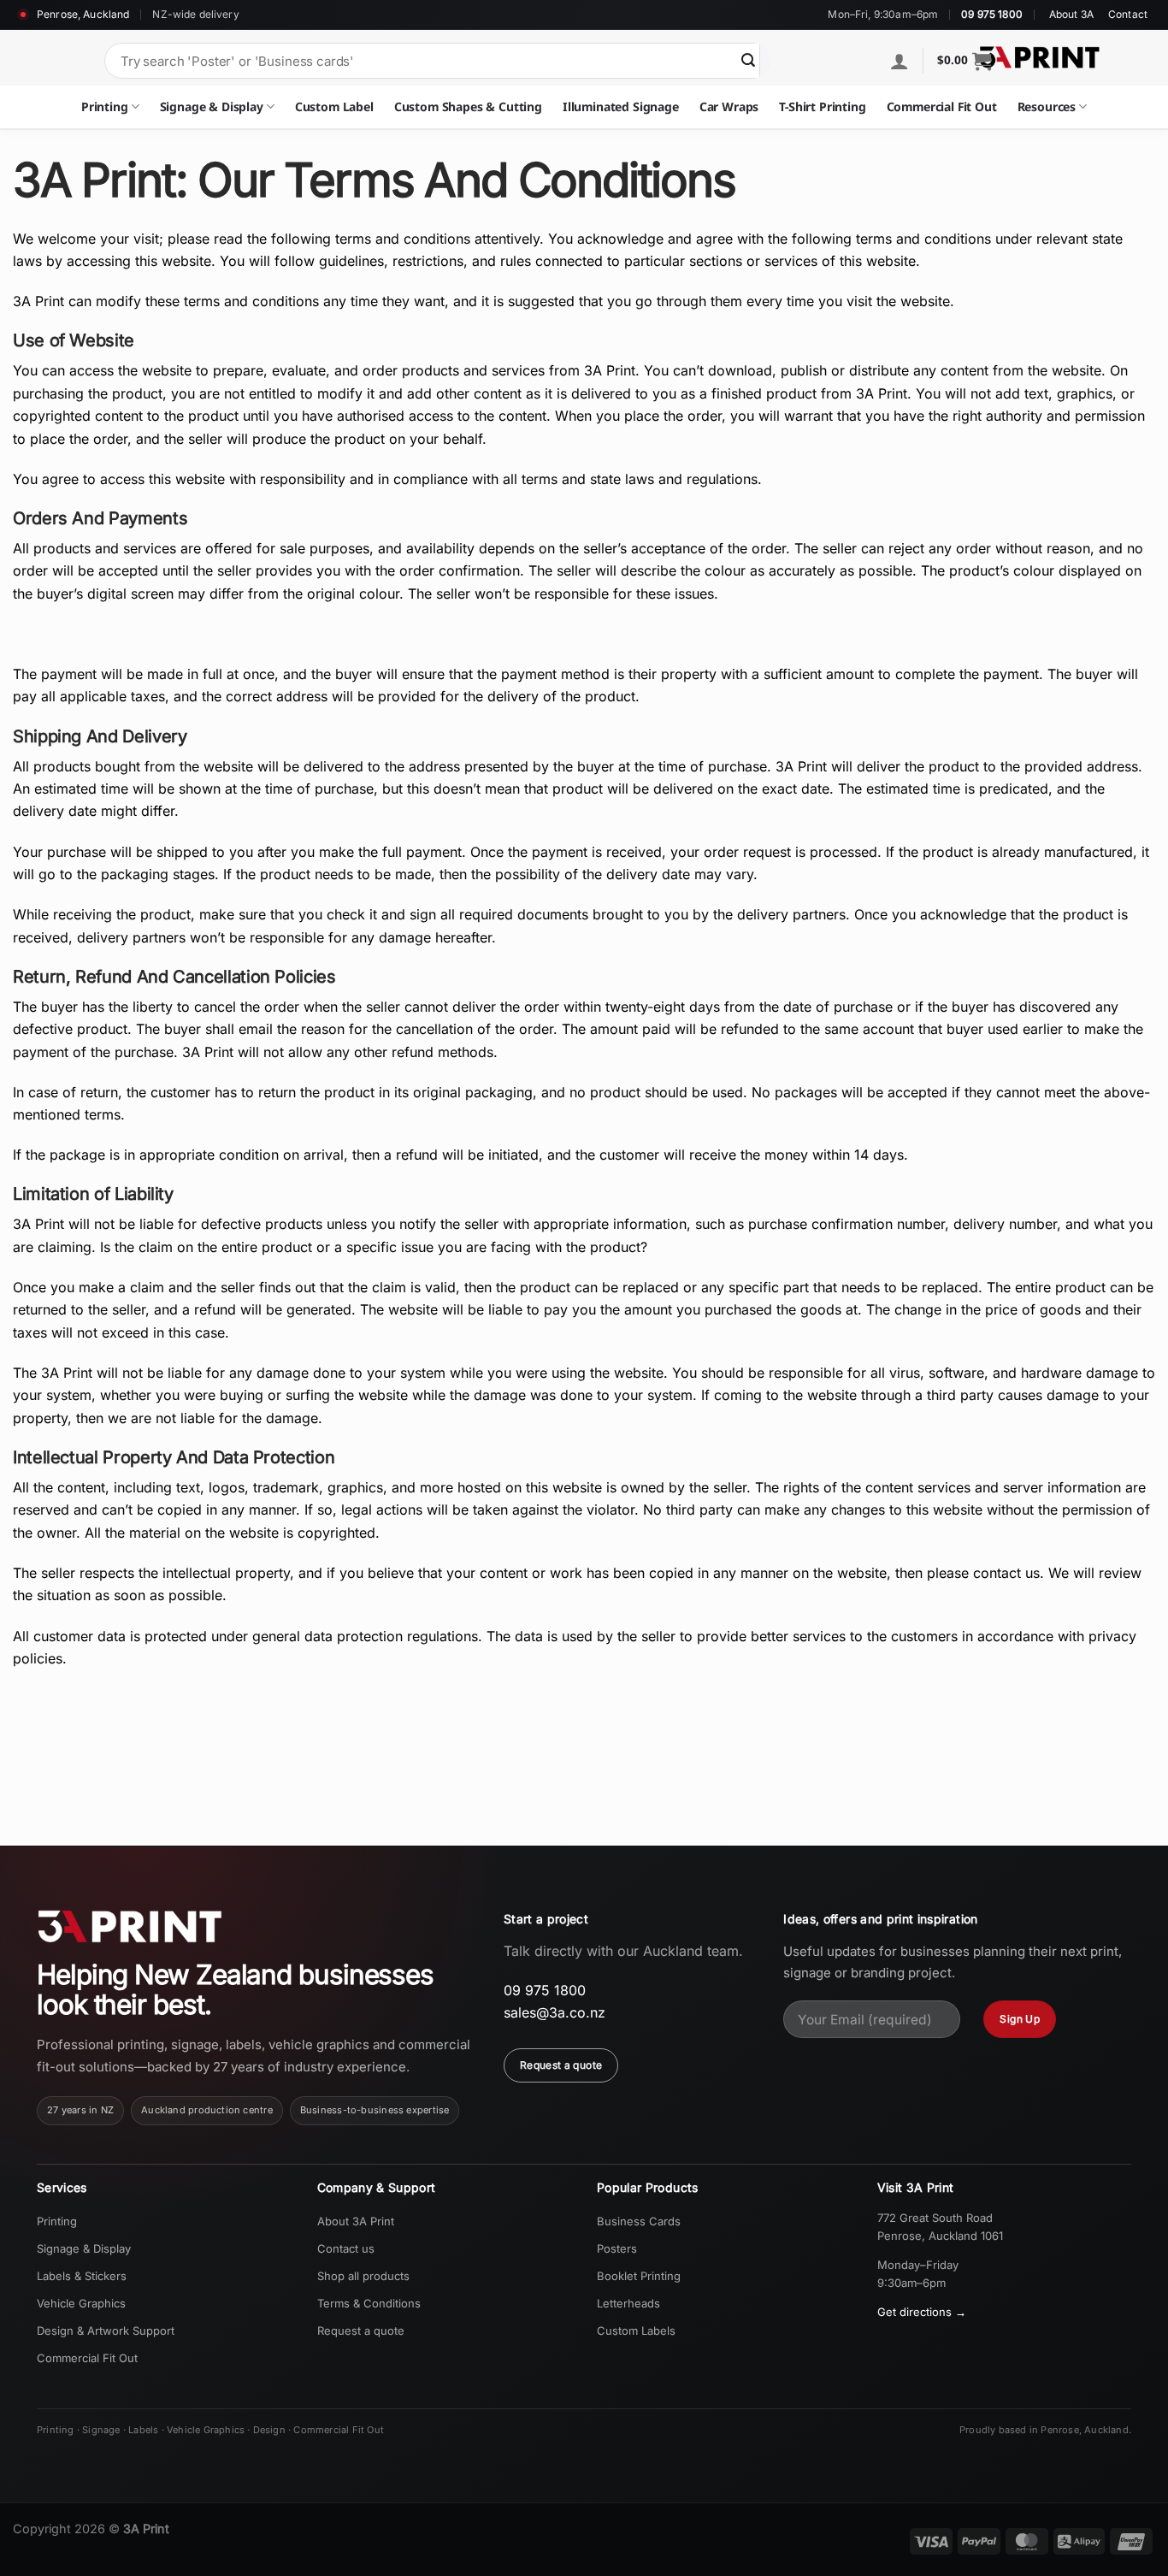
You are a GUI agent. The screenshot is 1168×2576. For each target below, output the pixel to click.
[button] (964, 61)
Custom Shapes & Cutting (468, 106)
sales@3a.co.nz (555, 2012)
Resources (1047, 106)
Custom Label (334, 106)
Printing (105, 106)
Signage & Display (212, 106)
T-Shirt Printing (822, 106)
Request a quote (561, 2065)
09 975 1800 (992, 15)
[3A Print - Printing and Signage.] (1040, 57)
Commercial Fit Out (942, 106)
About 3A (1071, 15)
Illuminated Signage (621, 106)
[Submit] (748, 61)
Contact (1128, 15)
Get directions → (922, 2312)
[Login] (900, 61)
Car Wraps (729, 106)
